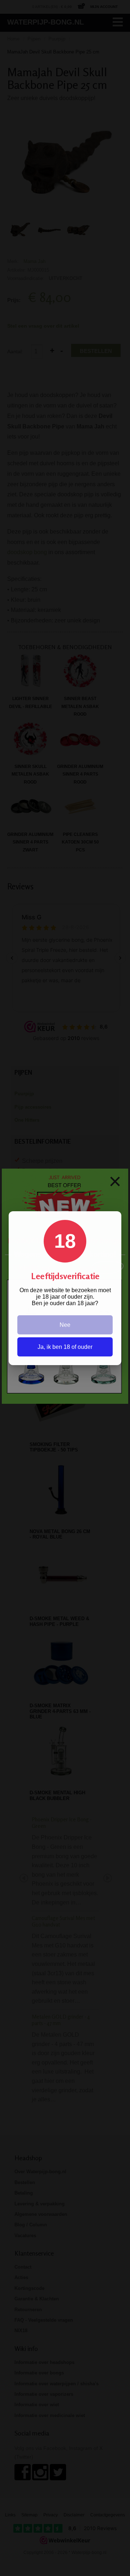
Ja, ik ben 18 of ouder (65, 1347)
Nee (65, 1325)
